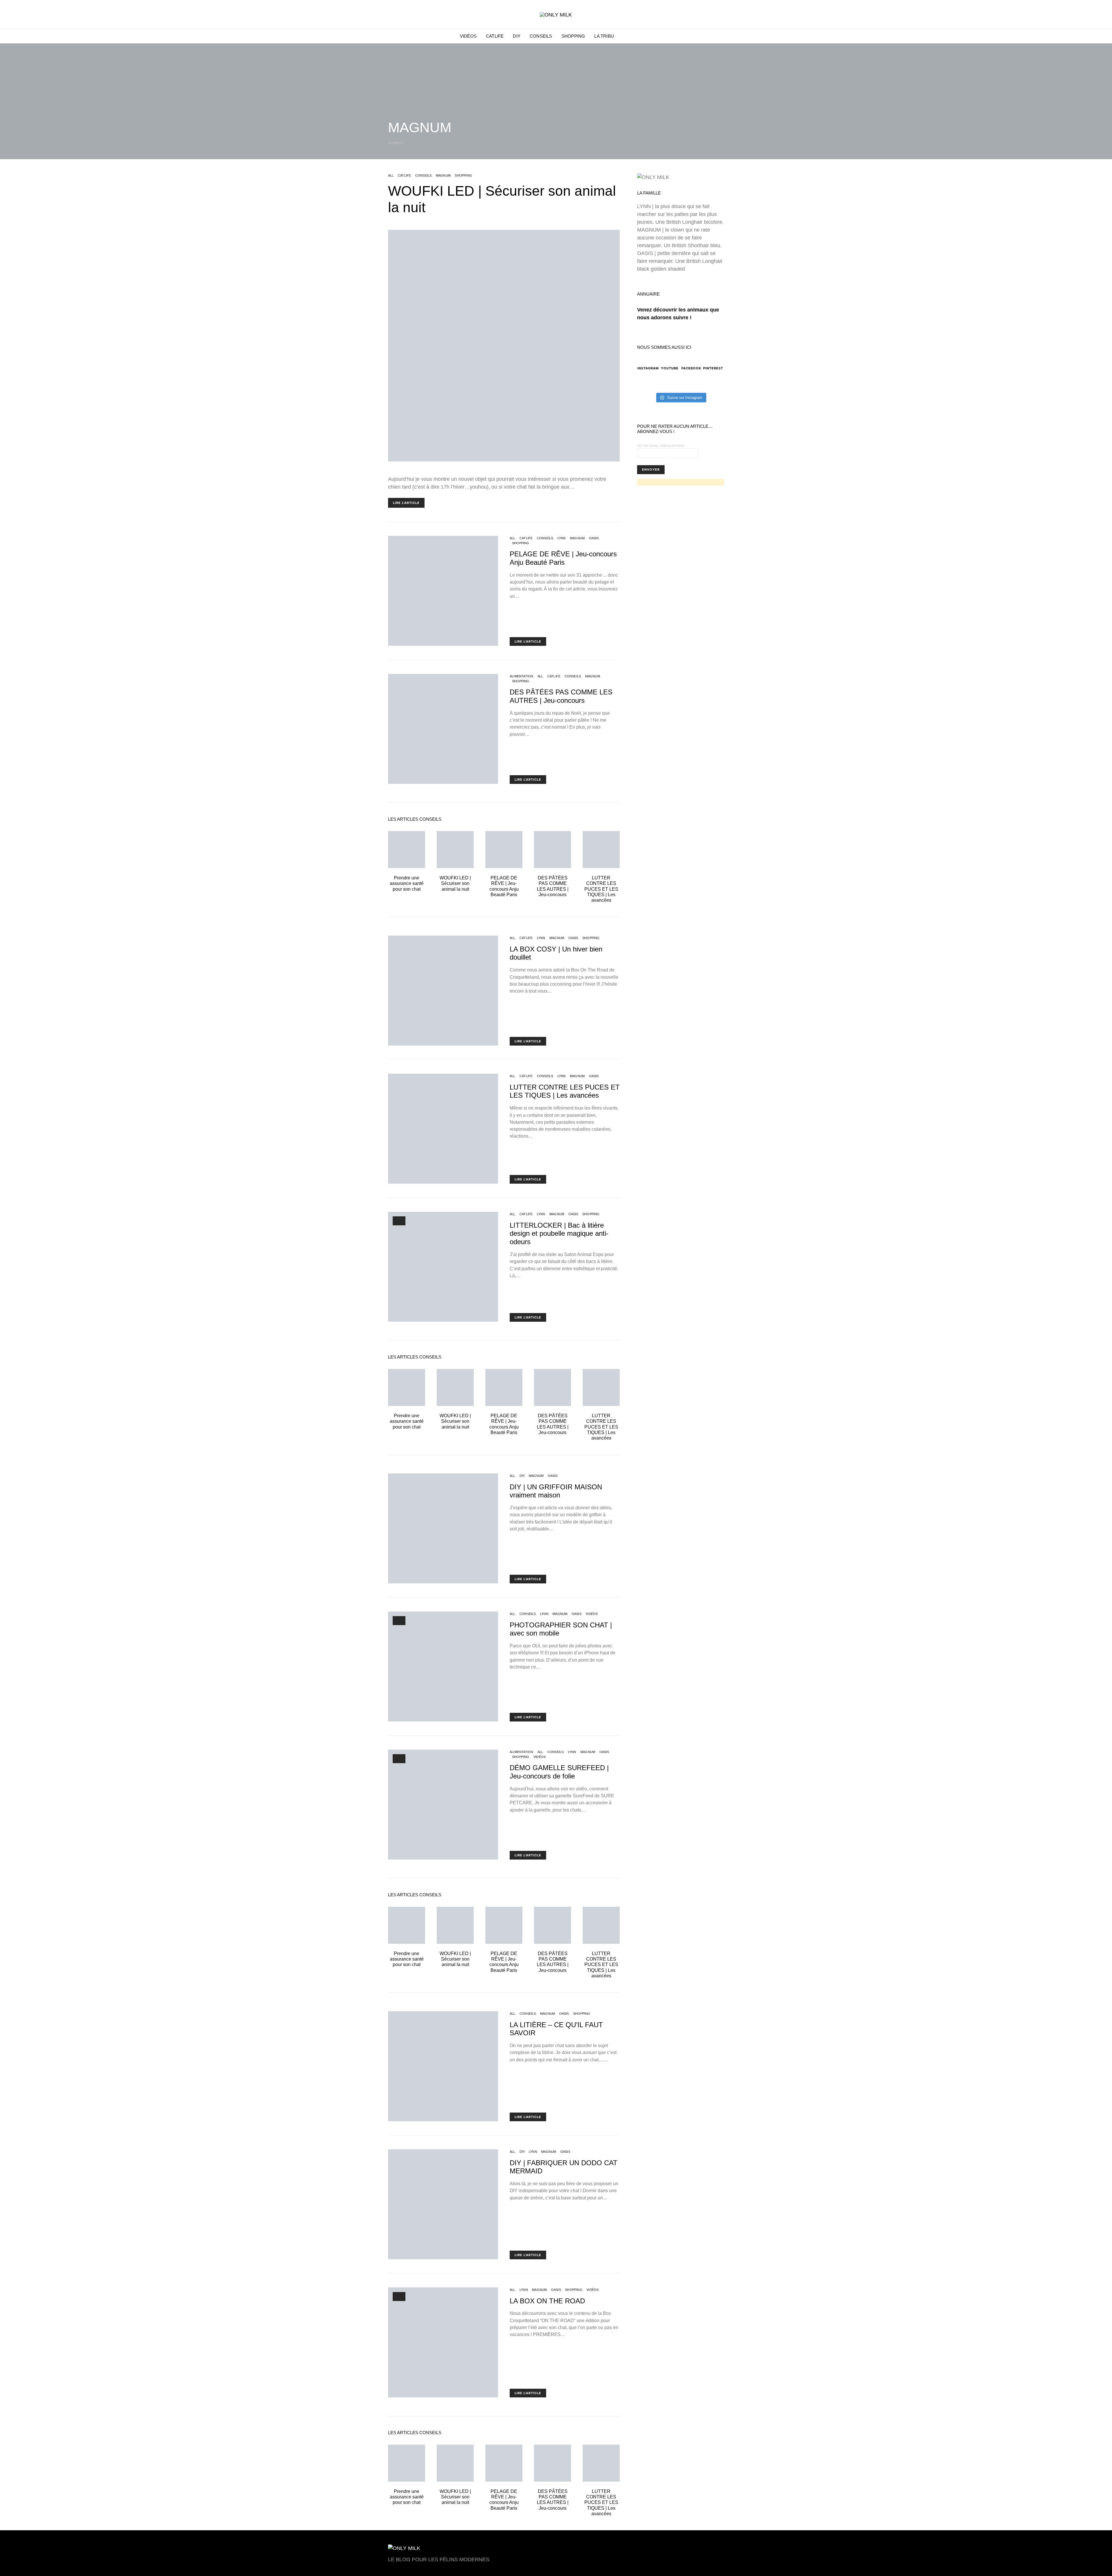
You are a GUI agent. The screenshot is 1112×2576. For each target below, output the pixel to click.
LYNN (562, 538)
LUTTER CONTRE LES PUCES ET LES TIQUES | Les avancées (601, 889)
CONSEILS (541, 36)
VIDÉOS (468, 36)
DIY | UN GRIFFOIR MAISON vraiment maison (556, 1491)
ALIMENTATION (521, 676)
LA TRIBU (604, 36)
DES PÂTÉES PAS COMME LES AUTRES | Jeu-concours (561, 696)
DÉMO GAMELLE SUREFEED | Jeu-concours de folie (559, 1772)
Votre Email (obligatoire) (661, 446)
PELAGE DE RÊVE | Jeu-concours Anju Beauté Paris (563, 558)
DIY (517, 36)
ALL (391, 175)
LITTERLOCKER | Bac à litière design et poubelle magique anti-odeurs (559, 1234)
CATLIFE (495, 36)
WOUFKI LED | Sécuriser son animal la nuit (455, 883)
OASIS (594, 538)
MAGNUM (443, 175)
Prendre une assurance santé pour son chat (407, 883)
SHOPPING (573, 36)
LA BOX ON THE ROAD (547, 2301)
